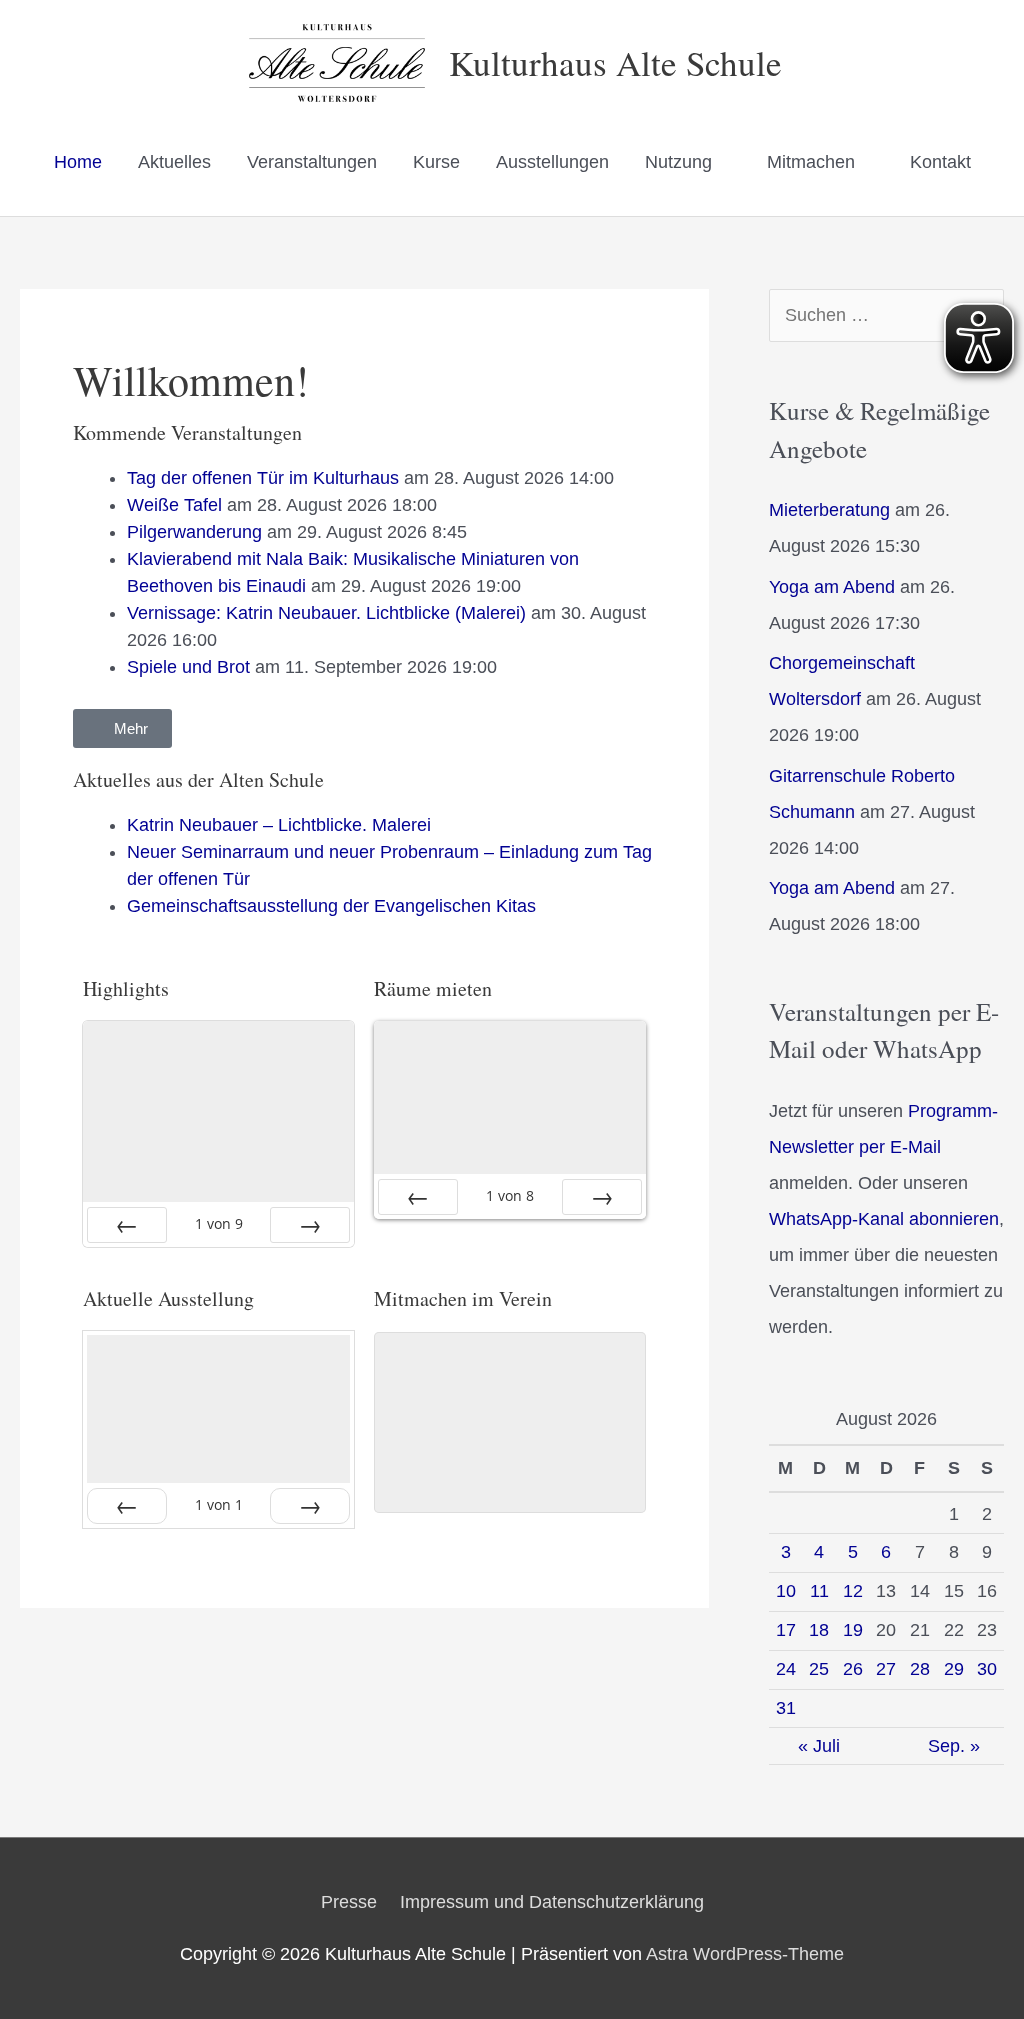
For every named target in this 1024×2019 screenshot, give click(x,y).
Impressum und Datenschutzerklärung (552, 1902)
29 (954, 1669)
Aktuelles (174, 162)
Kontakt (940, 162)
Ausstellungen (552, 162)
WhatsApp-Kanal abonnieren (884, 1219)
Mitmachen (811, 162)
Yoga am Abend (832, 587)
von (219, 1223)
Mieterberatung (829, 510)
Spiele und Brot (188, 667)
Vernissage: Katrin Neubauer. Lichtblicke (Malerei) (326, 613)
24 (786, 1669)
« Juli (819, 1746)
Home (78, 162)
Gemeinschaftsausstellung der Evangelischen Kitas (331, 906)
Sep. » (954, 1746)
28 (920, 1669)
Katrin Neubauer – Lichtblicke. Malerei (279, 825)
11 (819, 1591)
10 (786, 1591)
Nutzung (678, 162)
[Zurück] (127, 1225)
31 (786, 1708)
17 (786, 1630)
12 (853, 1591)
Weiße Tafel (174, 505)
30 (987, 1669)
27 (886, 1669)
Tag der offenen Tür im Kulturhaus (263, 478)
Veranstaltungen (312, 162)
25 (819, 1669)
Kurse (436, 162)
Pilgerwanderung (194, 532)
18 (819, 1630)
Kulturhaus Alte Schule (615, 62)
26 (853, 1669)
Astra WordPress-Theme (745, 1954)
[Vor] (310, 1225)
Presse (349, 1902)
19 (853, 1630)
